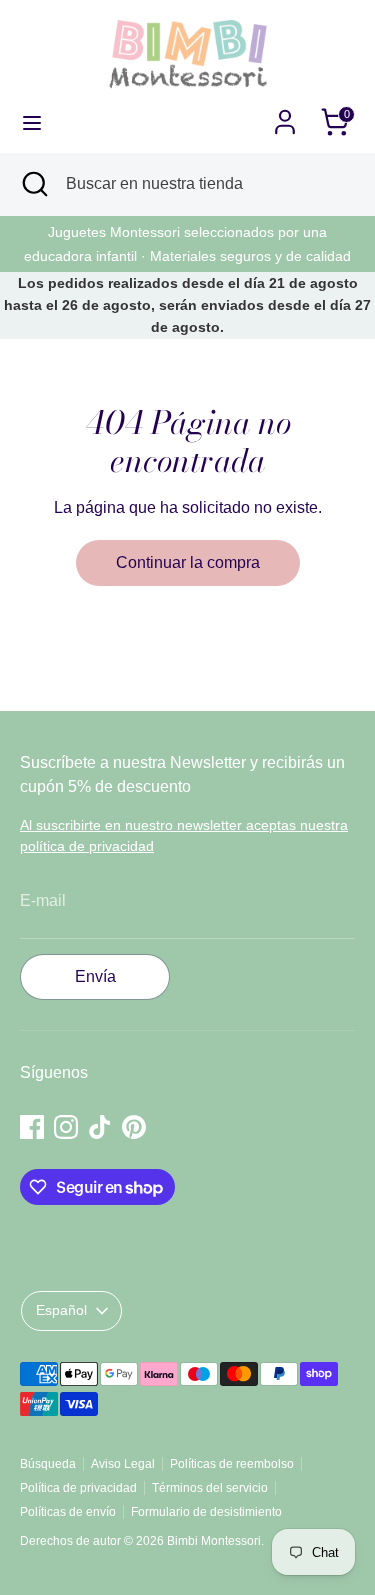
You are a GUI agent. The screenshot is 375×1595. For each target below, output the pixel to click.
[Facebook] (32, 1127)
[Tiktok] (100, 1127)
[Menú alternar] (32, 122)
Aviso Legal (123, 1464)
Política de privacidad (78, 1488)
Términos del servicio (210, 1488)
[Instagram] (66, 1127)
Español (61, 1310)
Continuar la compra (188, 562)
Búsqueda (48, 1464)
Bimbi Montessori (214, 1541)
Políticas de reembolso (232, 1464)
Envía (95, 976)
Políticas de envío (68, 1512)
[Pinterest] (134, 1127)
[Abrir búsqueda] (33, 184)
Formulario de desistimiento (206, 1512)
